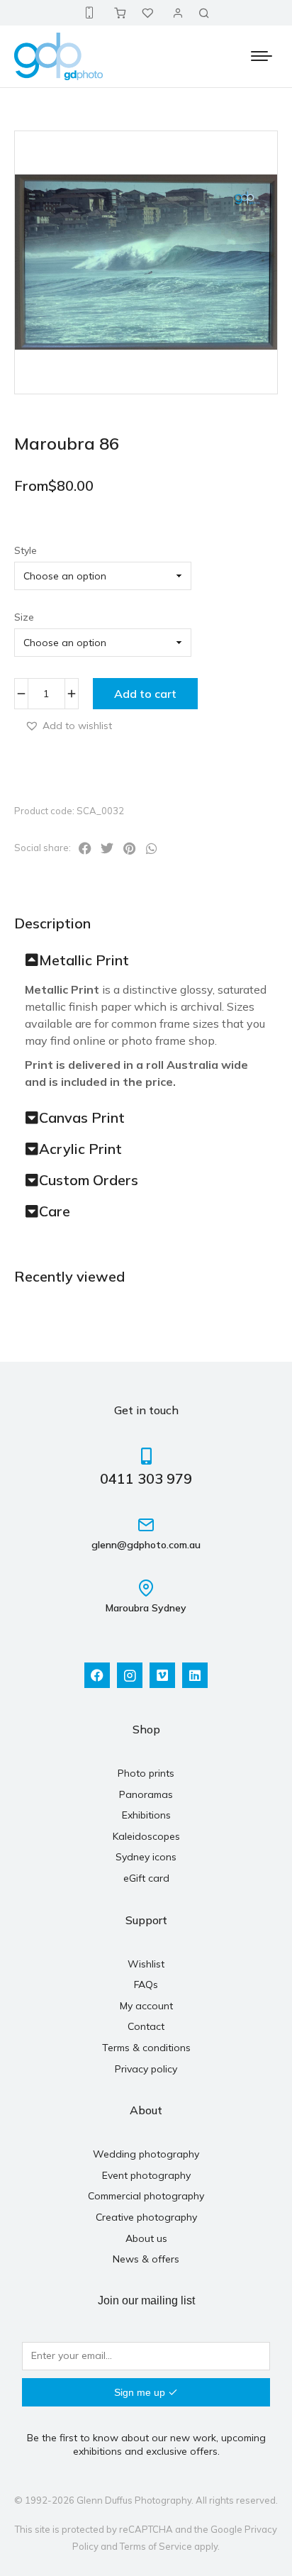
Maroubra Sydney (146, 1608)
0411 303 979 (146, 1478)
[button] (68, 725)
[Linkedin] (195, 1675)
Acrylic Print (80, 1149)
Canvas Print (82, 1118)
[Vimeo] (162, 1675)
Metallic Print (84, 960)
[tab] (146, 960)
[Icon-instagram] (130, 1675)
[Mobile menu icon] (262, 56)
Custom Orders (89, 1180)
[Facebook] (97, 1675)
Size (24, 617)
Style (26, 550)
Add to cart (145, 694)
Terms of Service (156, 2546)
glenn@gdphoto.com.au (146, 1545)
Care (55, 1211)
